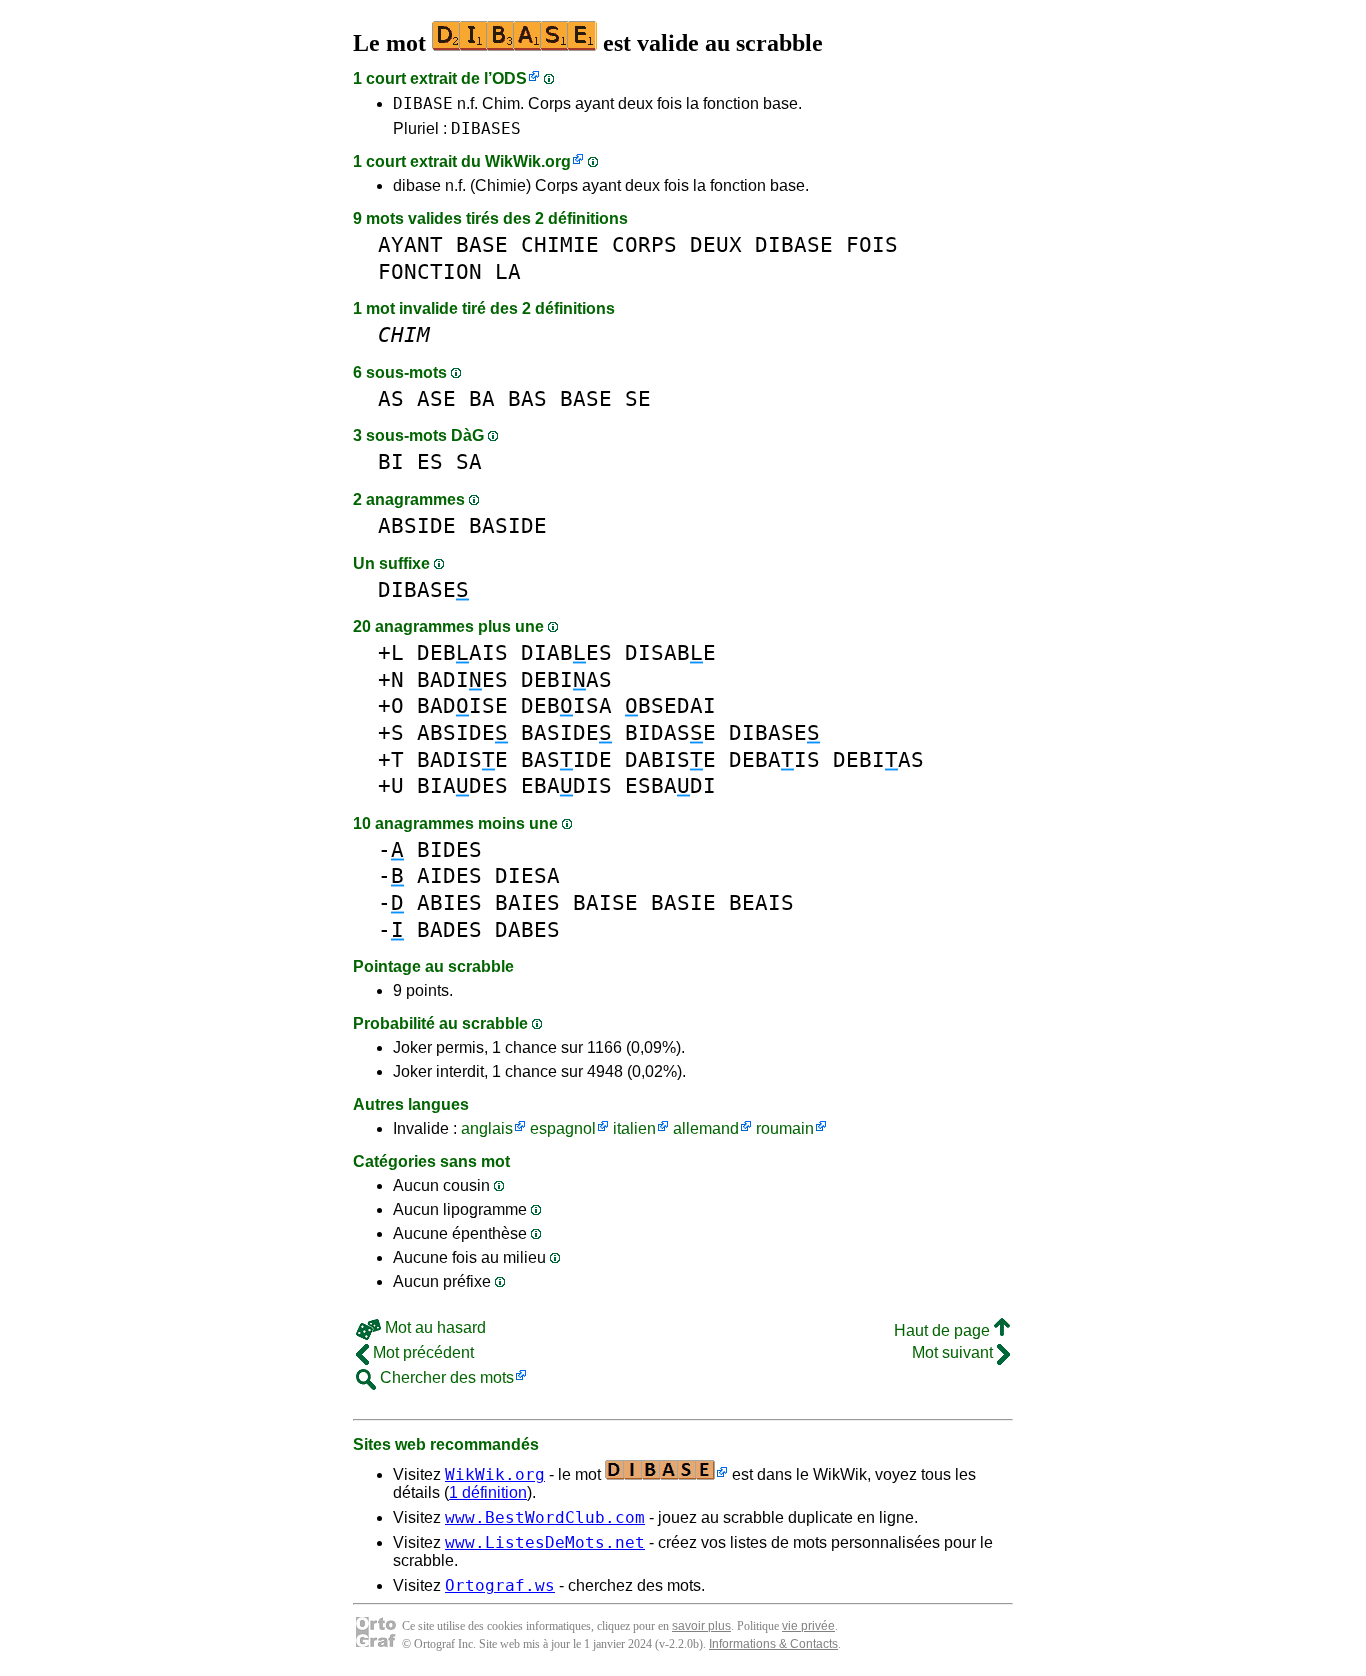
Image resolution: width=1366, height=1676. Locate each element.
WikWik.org (528, 161)
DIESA (527, 875)
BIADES (462, 785)
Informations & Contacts (773, 1644)
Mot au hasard (433, 1327)
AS (391, 398)
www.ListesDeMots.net (545, 1542)
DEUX (716, 244)
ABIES (449, 902)
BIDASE (670, 732)
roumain (785, 1128)
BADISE (462, 705)
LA (508, 271)
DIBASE (423, 103)
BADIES (462, 679)
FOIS (872, 244)
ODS (509, 78)
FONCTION (430, 271)
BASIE (683, 902)
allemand (706, 1128)
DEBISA (566, 705)
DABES (527, 929)
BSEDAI (670, 705)
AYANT (410, 244)
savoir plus (701, 1626)
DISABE (670, 652)
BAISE (605, 902)
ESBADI (670, 785)
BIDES (449, 849)
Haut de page (944, 1330)
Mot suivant (954, 1352)
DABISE (670, 759)
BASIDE (508, 525)
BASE (482, 244)
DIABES (566, 652)
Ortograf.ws (500, 1585)
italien (634, 1128)
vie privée (808, 1626)
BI (391, 461)
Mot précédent (421, 1352)
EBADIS (566, 785)
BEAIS (761, 902)
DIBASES (486, 128)
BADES (449, 929)
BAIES (527, 902)
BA (482, 398)
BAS (527, 398)
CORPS (644, 244)
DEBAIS (462, 652)
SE (638, 398)
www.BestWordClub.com (545, 1517)
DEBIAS (566, 679)
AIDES (449, 875)
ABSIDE (417, 525)
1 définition (488, 1492)
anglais (487, 1128)
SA (469, 461)
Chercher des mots (445, 1377)
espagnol (563, 1128)
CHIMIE (560, 244)
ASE (436, 398)
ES (430, 461)
